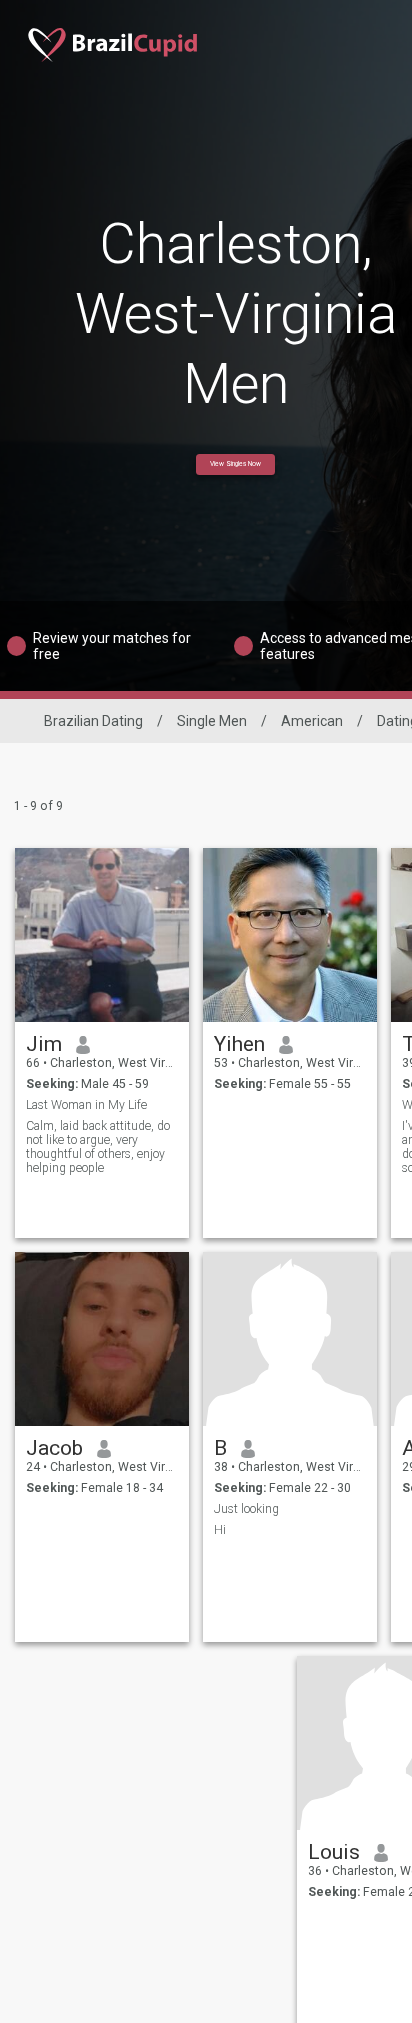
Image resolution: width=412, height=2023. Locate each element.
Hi (220, 1530)
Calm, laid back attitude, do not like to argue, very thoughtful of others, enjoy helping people (98, 1147)
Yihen (239, 1044)
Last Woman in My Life (86, 1105)
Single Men (212, 721)
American (312, 721)
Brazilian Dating (93, 721)
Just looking (246, 1509)
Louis (334, 1852)
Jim (44, 1044)
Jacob (54, 1448)
